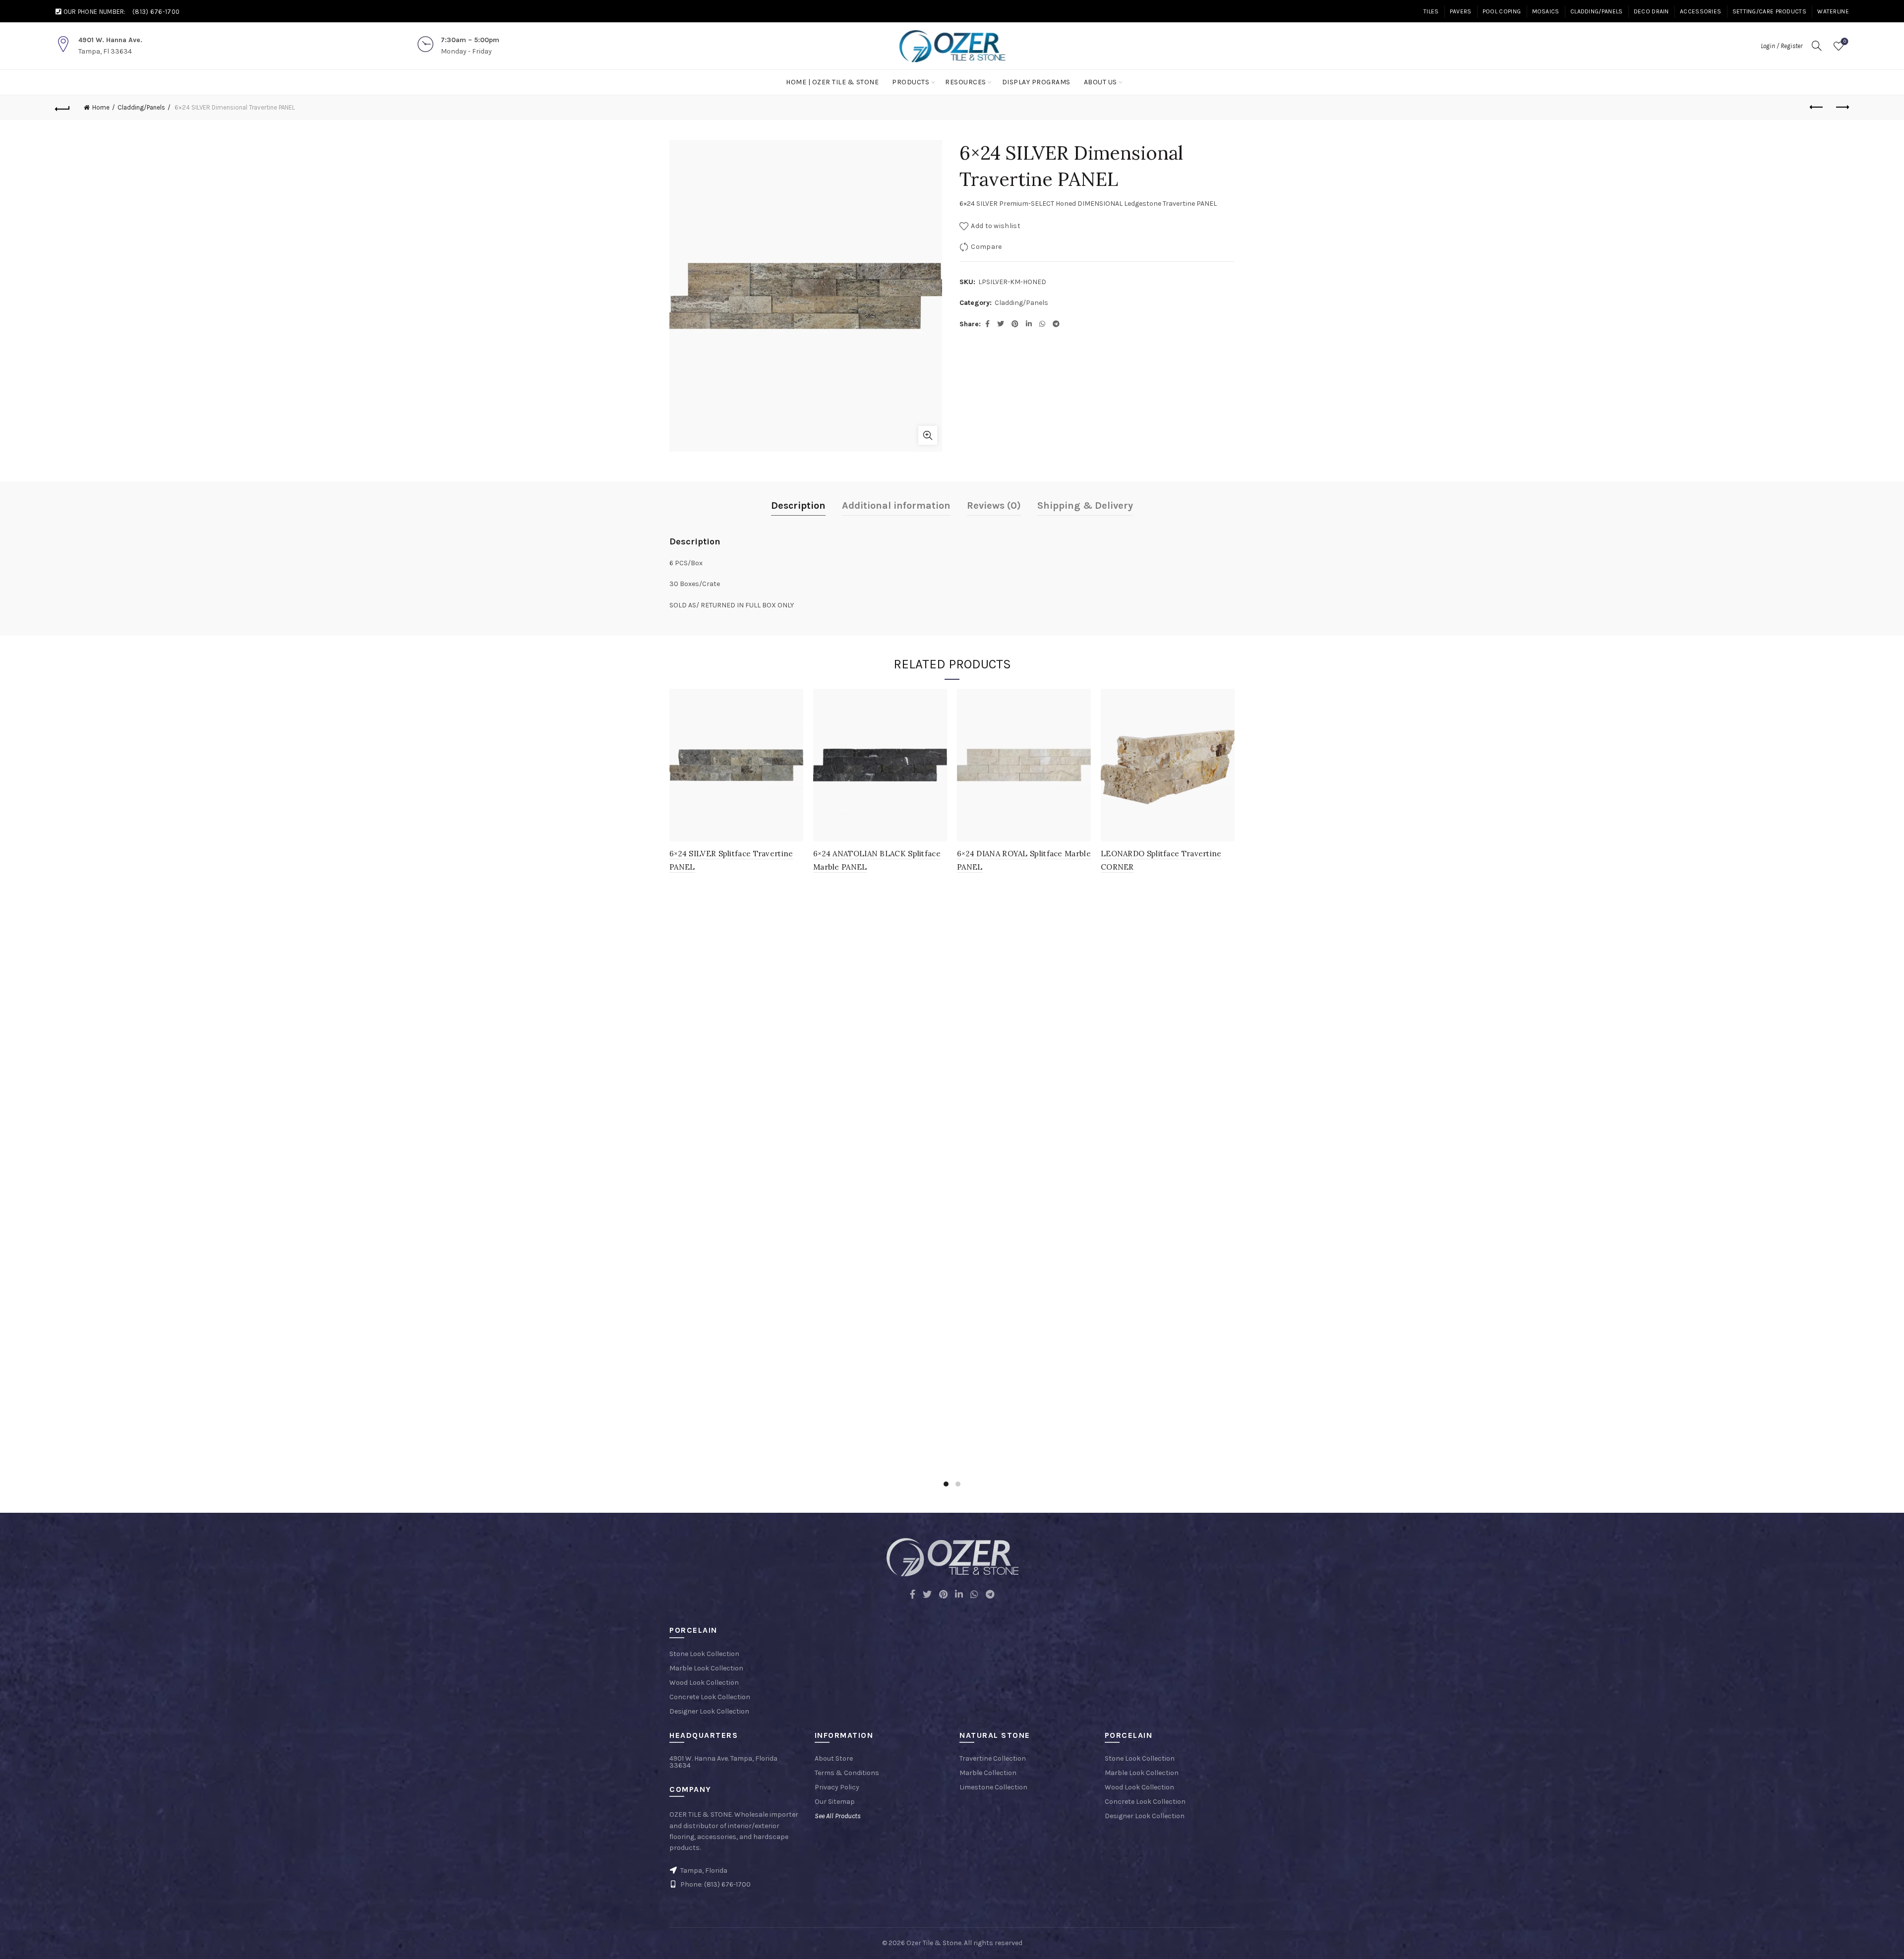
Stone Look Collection (704, 1654)
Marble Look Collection (706, 1668)
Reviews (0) (994, 505)
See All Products (838, 1816)
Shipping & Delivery (1085, 505)
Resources (966, 82)
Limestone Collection (993, 1787)
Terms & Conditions (847, 1773)
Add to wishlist (996, 226)
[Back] (62, 108)
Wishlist (1845, 41)
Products (911, 82)
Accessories (1700, 11)
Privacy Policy (837, 1787)
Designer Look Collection (709, 1711)
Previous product (1817, 108)
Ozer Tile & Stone (934, 1943)
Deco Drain (1651, 11)
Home (101, 107)
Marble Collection (988, 1773)
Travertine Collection (993, 1758)
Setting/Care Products (1769, 11)
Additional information (896, 505)
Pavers (1461, 11)
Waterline (1833, 11)
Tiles (1431, 11)
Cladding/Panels (1597, 11)
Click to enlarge (928, 435)
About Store (834, 1758)
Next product (1842, 108)
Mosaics (1546, 11)
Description (798, 505)
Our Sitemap (835, 1802)
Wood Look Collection (704, 1683)
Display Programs (1036, 82)
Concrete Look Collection (710, 1697)
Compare (986, 247)
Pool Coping (1502, 11)
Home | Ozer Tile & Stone (832, 82)
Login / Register (1782, 46)
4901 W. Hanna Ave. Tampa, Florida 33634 (723, 1762)
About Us (1101, 82)
